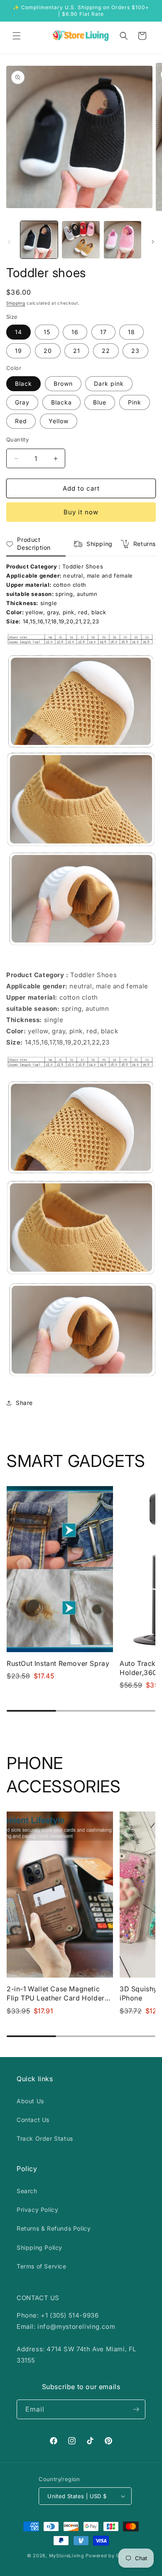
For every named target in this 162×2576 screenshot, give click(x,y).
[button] (17, 36)
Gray (22, 402)
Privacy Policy (37, 2210)
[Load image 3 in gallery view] (123, 240)
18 (131, 332)
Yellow (59, 421)
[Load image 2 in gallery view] (81, 240)
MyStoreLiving (67, 2556)
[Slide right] (153, 242)
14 (18, 332)
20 (48, 351)
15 (47, 332)
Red (21, 421)
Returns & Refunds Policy (54, 2228)
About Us (30, 2101)
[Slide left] (9, 242)
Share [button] (24, 1403)
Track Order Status (45, 2138)
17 (103, 332)
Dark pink (109, 383)
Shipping (16, 303)
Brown (63, 383)
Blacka (61, 402)
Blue (100, 402)
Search (27, 2191)
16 (75, 332)
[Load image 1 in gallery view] (39, 240)
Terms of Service (42, 2266)
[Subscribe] (136, 2409)
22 (106, 351)
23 (135, 351)
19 (18, 351)
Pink (135, 402)
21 (77, 351)
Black (23, 383)
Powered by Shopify (110, 2556)
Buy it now (81, 512)
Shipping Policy (39, 2247)
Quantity (17, 439)
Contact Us (33, 2120)
